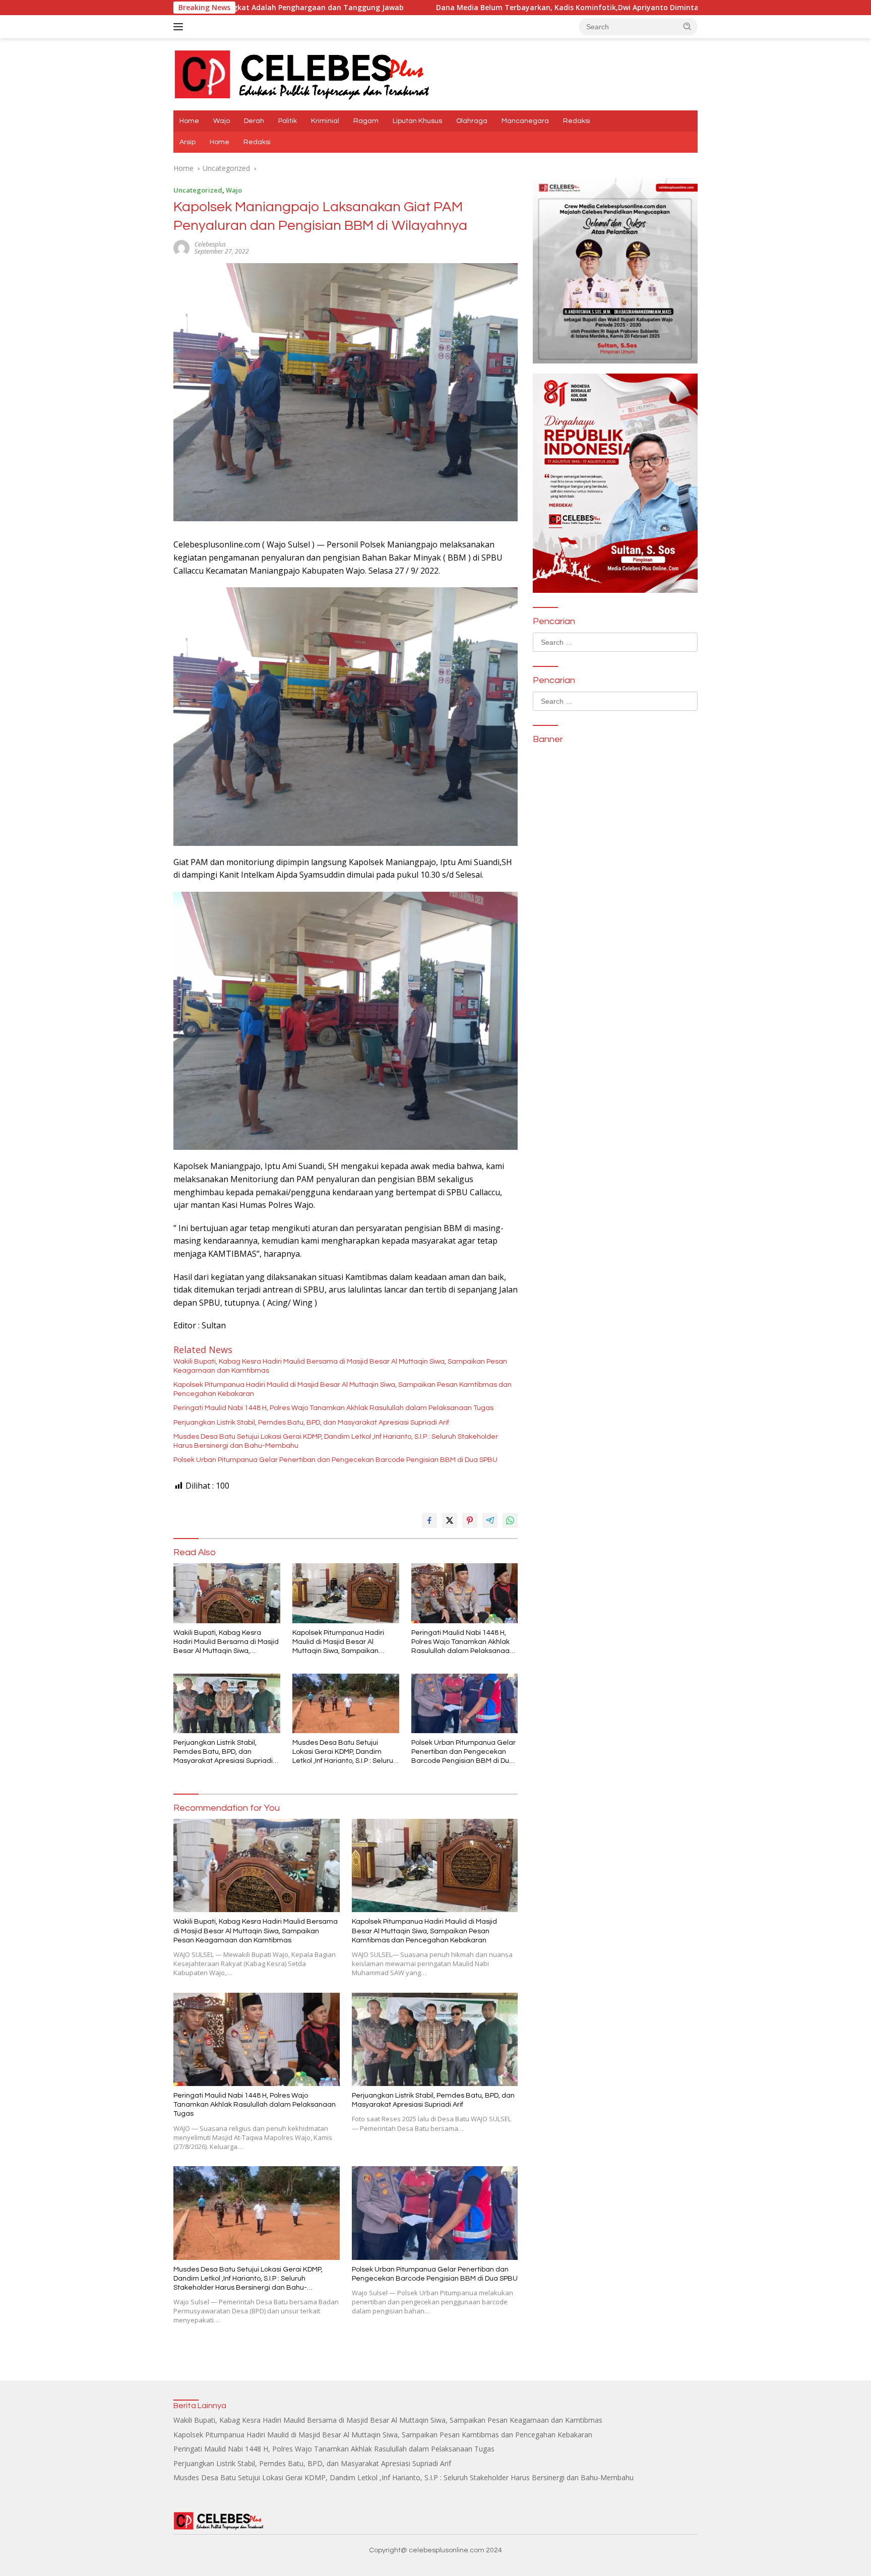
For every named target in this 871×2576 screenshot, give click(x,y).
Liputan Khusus (417, 121)
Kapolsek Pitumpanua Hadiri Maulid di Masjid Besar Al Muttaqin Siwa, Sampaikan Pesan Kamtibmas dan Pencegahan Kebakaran (343, 1389)
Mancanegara (525, 121)
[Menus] (180, 27)
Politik (288, 121)
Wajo (222, 121)
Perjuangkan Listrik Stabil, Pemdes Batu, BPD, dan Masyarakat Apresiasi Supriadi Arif (311, 1423)
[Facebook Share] (429, 1520)
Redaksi (577, 121)
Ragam (366, 121)
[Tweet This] (450, 1520)
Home (189, 121)
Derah (254, 121)
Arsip (188, 142)
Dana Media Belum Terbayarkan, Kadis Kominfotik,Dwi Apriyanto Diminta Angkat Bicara (430, 8)
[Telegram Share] (490, 1520)
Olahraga (472, 121)
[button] (688, 26)
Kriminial (325, 121)
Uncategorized (198, 190)
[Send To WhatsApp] (510, 1520)
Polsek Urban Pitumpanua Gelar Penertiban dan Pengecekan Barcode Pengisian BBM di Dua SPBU (335, 1460)
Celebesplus (210, 244)
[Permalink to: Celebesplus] (181, 247)
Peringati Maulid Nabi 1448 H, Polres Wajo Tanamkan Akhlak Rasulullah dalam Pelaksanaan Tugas (333, 1408)
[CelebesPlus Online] (302, 73)
